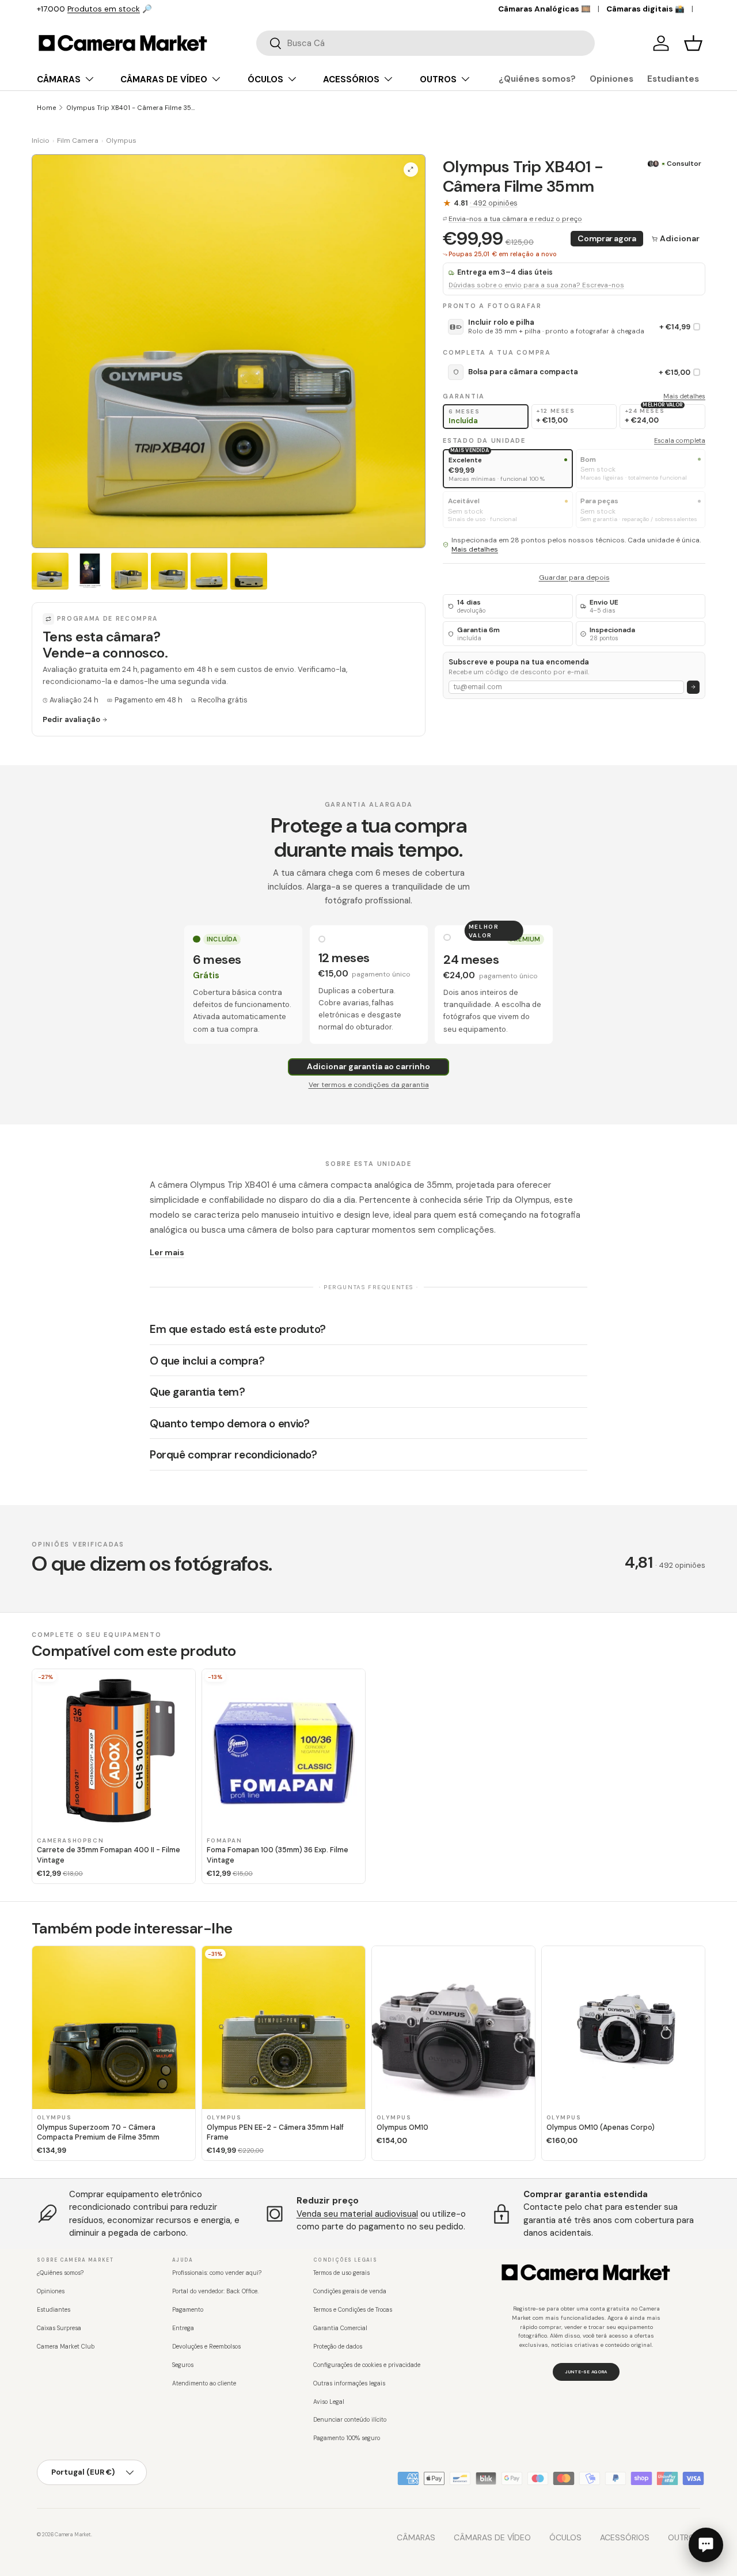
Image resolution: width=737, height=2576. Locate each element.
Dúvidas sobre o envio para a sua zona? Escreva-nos (536, 285)
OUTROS (438, 79)
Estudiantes (673, 79)
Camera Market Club (66, 2347)
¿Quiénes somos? (537, 79)
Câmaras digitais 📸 (645, 9)
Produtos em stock (104, 9)
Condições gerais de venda (350, 2291)
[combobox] (426, 43)
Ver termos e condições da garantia (369, 1085)
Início (41, 140)
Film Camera (78, 140)
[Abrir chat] (706, 2545)
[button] (693, 43)
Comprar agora (607, 238)
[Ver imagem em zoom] (411, 170)
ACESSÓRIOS (351, 79)
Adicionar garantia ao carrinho (368, 1066)
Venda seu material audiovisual (357, 2214)
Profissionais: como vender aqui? (217, 2273)
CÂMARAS (59, 79)
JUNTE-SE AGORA (586, 2372)
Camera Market (73, 2535)
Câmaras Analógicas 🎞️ (544, 9)
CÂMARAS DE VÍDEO (164, 79)
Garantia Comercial (340, 2328)
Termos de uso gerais (341, 2273)
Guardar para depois (574, 577)
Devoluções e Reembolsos (206, 2347)
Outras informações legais (349, 2383)
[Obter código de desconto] (694, 687)
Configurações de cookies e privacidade (367, 2365)
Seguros (183, 2365)
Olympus (121, 140)
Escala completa (680, 440)
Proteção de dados (338, 2347)
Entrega (183, 2328)
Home (46, 108)
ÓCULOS (265, 79)
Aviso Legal (329, 2402)
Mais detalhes (684, 396)
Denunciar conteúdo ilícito (350, 2420)
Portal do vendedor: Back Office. (215, 2291)
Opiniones (611, 79)
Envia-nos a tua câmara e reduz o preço (515, 219)
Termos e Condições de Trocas (353, 2310)
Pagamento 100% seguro (347, 2438)
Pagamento (188, 2310)
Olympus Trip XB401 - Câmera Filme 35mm (131, 108)
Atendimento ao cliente (204, 2383)
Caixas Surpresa (59, 2328)
